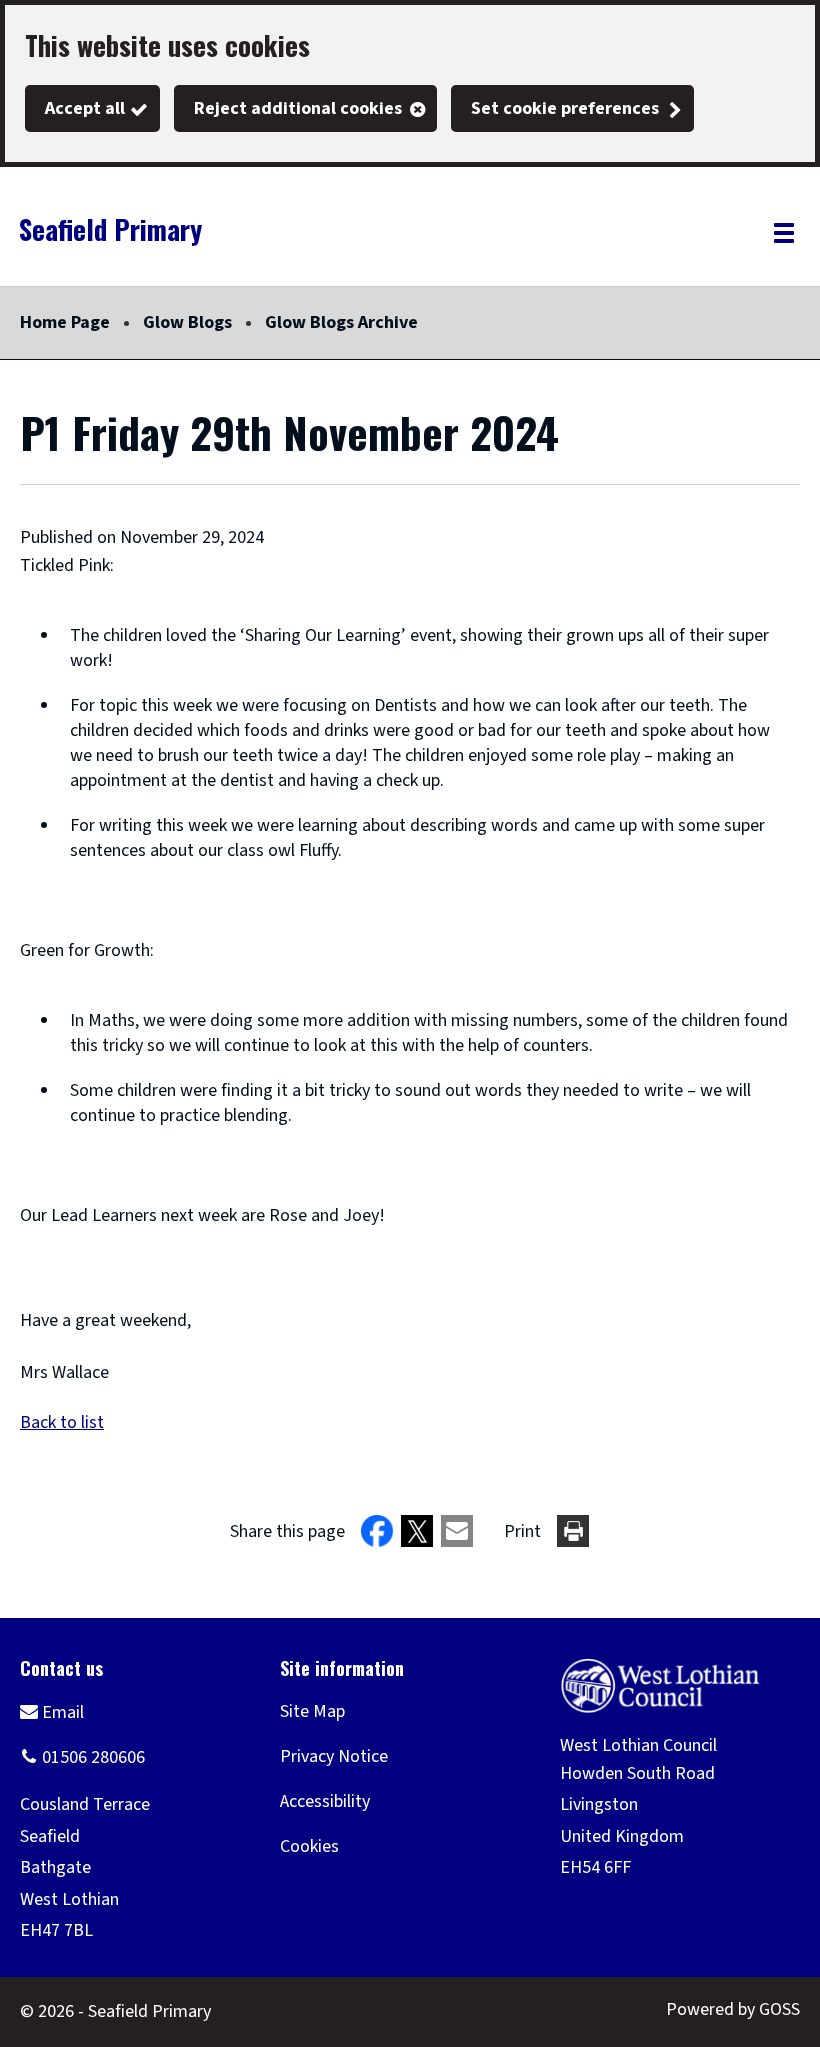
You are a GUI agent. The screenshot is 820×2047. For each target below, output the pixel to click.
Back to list (62, 1422)
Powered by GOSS (733, 2009)
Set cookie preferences (565, 108)
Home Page (65, 322)
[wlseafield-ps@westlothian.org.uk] (52, 1711)
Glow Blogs (187, 322)
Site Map (312, 1711)
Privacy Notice (334, 1756)
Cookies (309, 1846)
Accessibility (325, 1801)
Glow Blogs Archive (341, 322)
